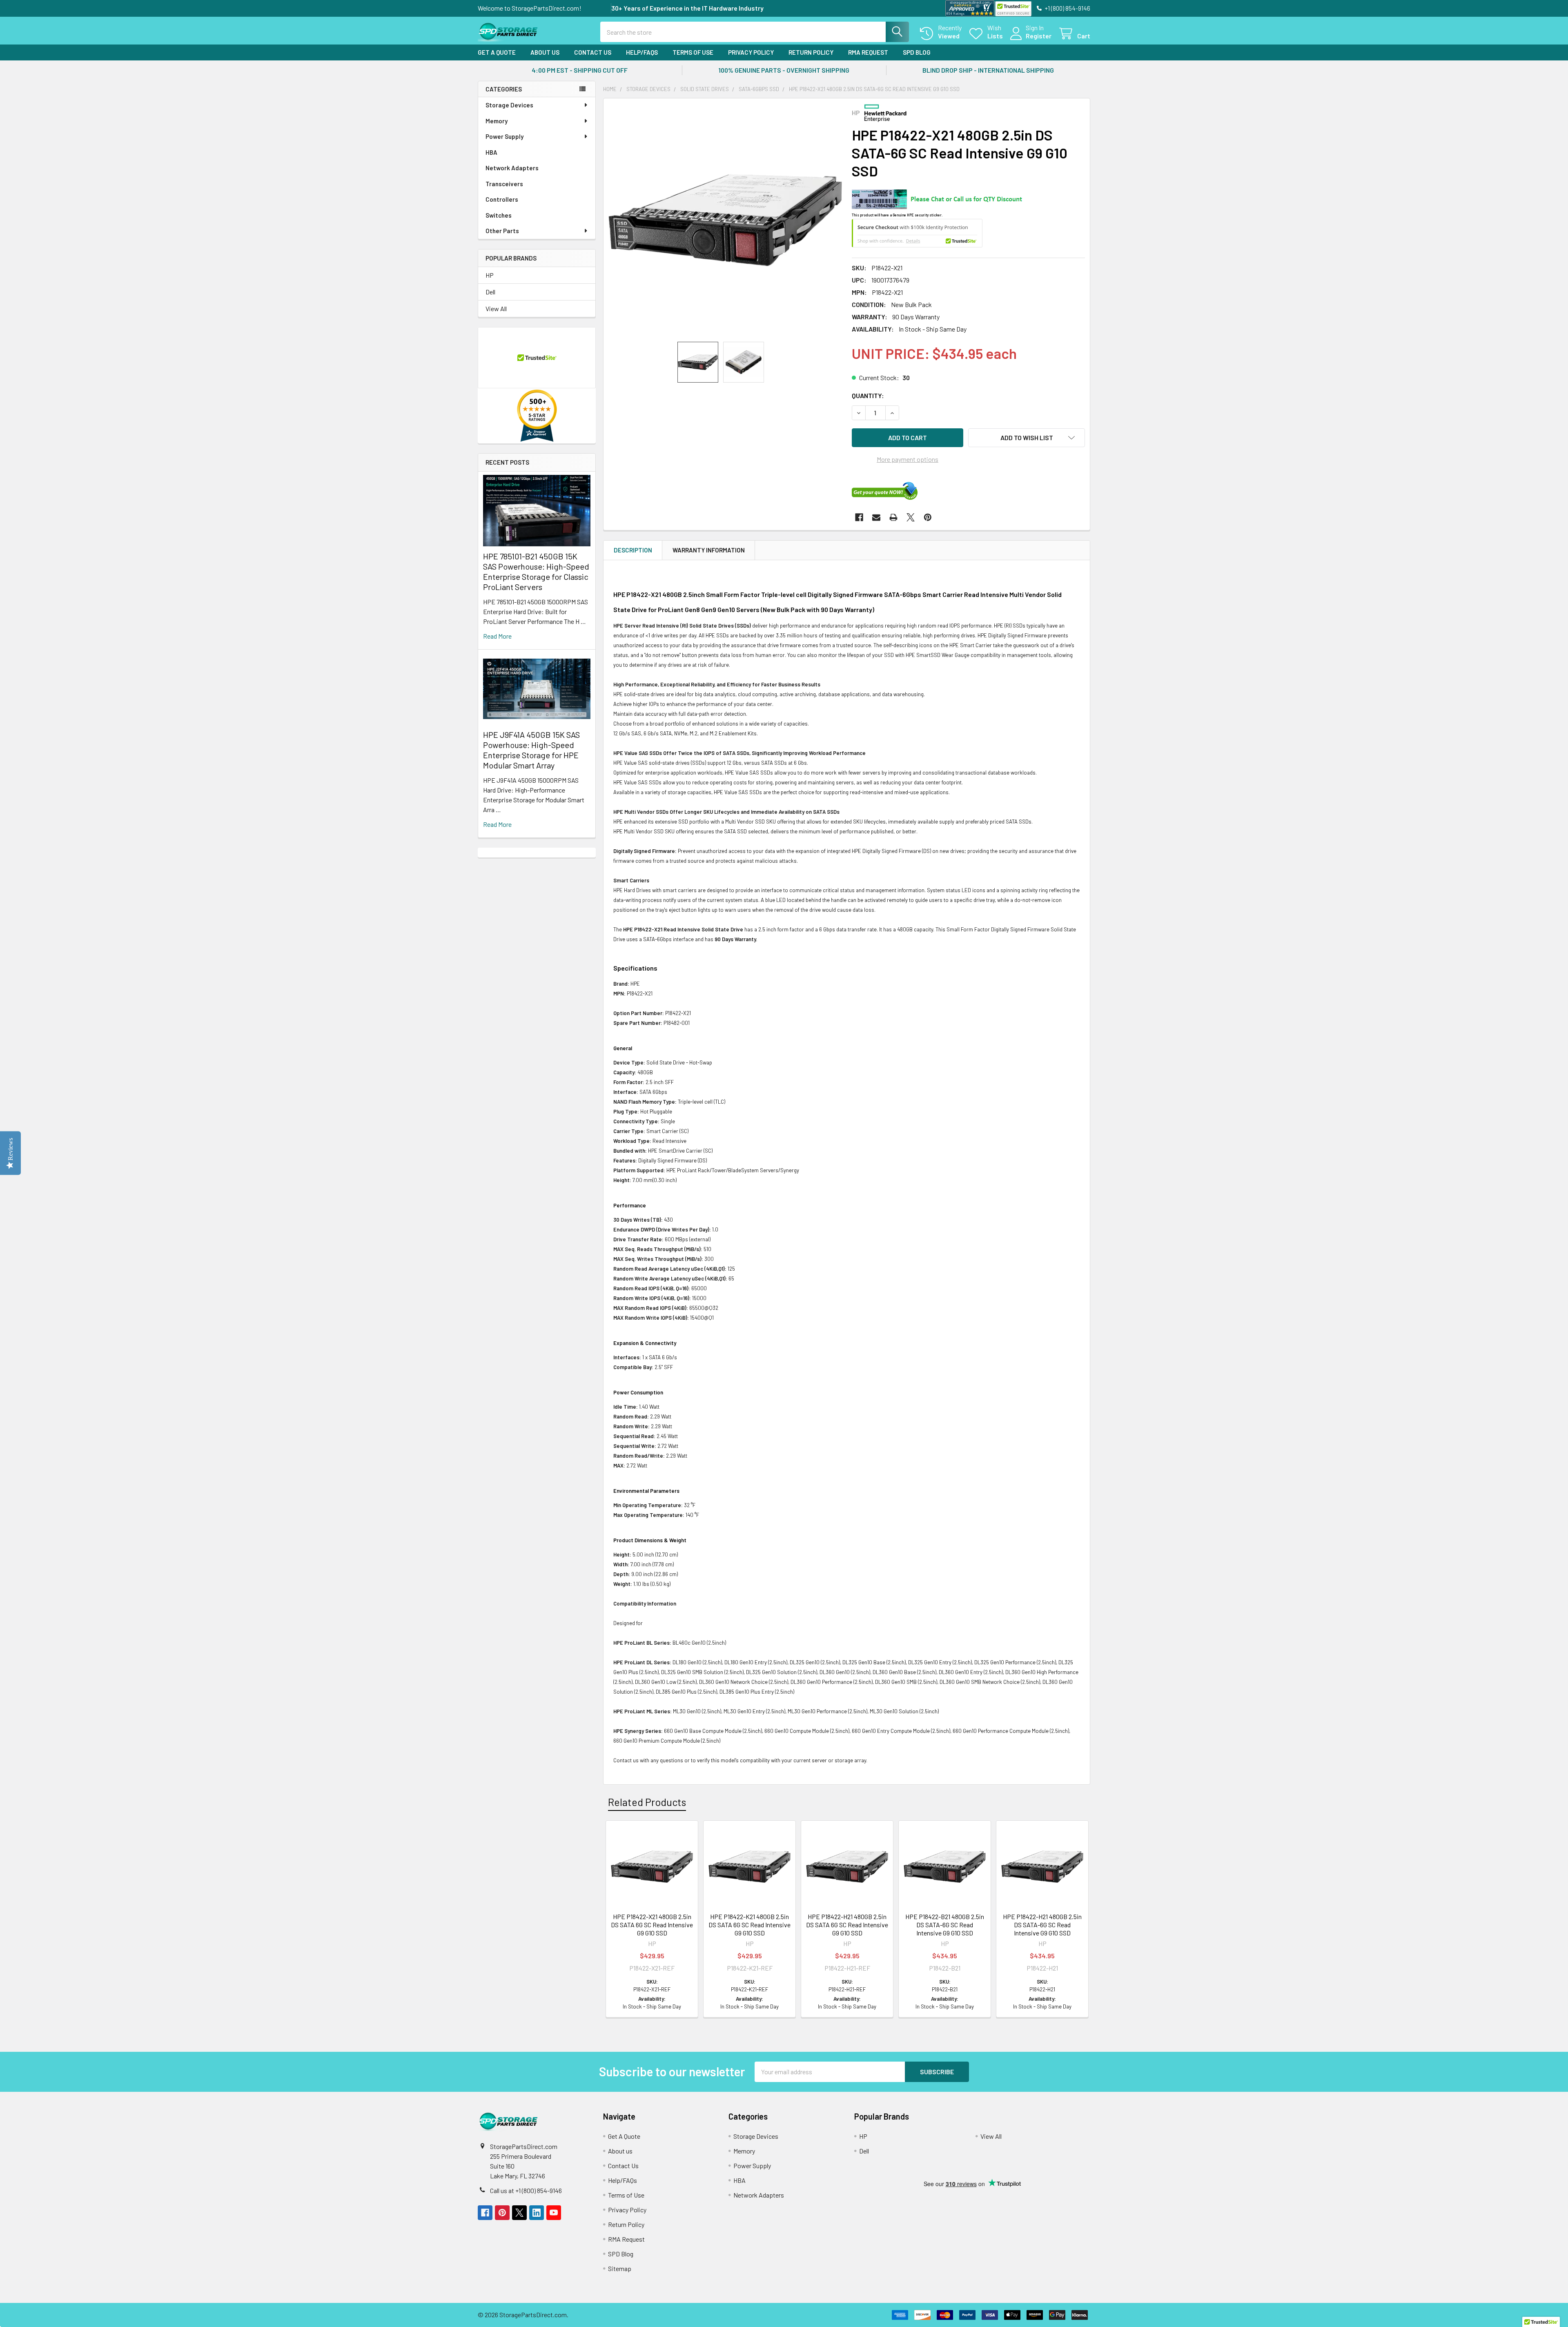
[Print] (893, 517)
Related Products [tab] (647, 1802)
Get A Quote (497, 52)
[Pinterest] (928, 517)
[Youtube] (554, 2213)
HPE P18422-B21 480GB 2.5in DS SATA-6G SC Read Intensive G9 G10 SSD (945, 1925)
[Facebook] (859, 517)
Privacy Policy (751, 52)
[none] (725, 220)
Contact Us (593, 52)
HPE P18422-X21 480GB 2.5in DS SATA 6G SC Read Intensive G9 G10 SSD (652, 1925)
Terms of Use (693, 52)
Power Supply (504, 136)
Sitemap (620, 2268)
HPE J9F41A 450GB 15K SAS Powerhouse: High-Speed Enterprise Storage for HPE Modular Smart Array (531, 750)
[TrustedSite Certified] (1013, 9)
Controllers (502, 199)
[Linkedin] (537, 2213)
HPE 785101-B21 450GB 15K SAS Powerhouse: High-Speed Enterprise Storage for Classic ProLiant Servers (536, 571)
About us (545, 52)
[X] (911, 517)
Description (633, 550)
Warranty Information (709, 550)
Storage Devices (509, 105)
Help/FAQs (642, 52)
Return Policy (811, 52)
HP (490, 275)
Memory (497, 121)
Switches (499, 215)
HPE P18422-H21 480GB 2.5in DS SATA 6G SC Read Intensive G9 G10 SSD (847, 1925)
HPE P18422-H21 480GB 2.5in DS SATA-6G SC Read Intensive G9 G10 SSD (1042, 1925)
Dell (490, 292)
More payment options (908, 459)
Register (1039, 36)
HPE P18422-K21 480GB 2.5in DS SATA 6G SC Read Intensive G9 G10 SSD (749, 1925)
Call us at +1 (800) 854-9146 (526, 2190)
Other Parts (502, 231)
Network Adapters (512, 168)
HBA (491, 152)
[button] (1027, 438)
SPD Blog (917, 52)
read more (497, 636)
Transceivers (504, 184)
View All (496, 308)
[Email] (876, 517)
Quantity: (868, 395)
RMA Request (868, 52)
